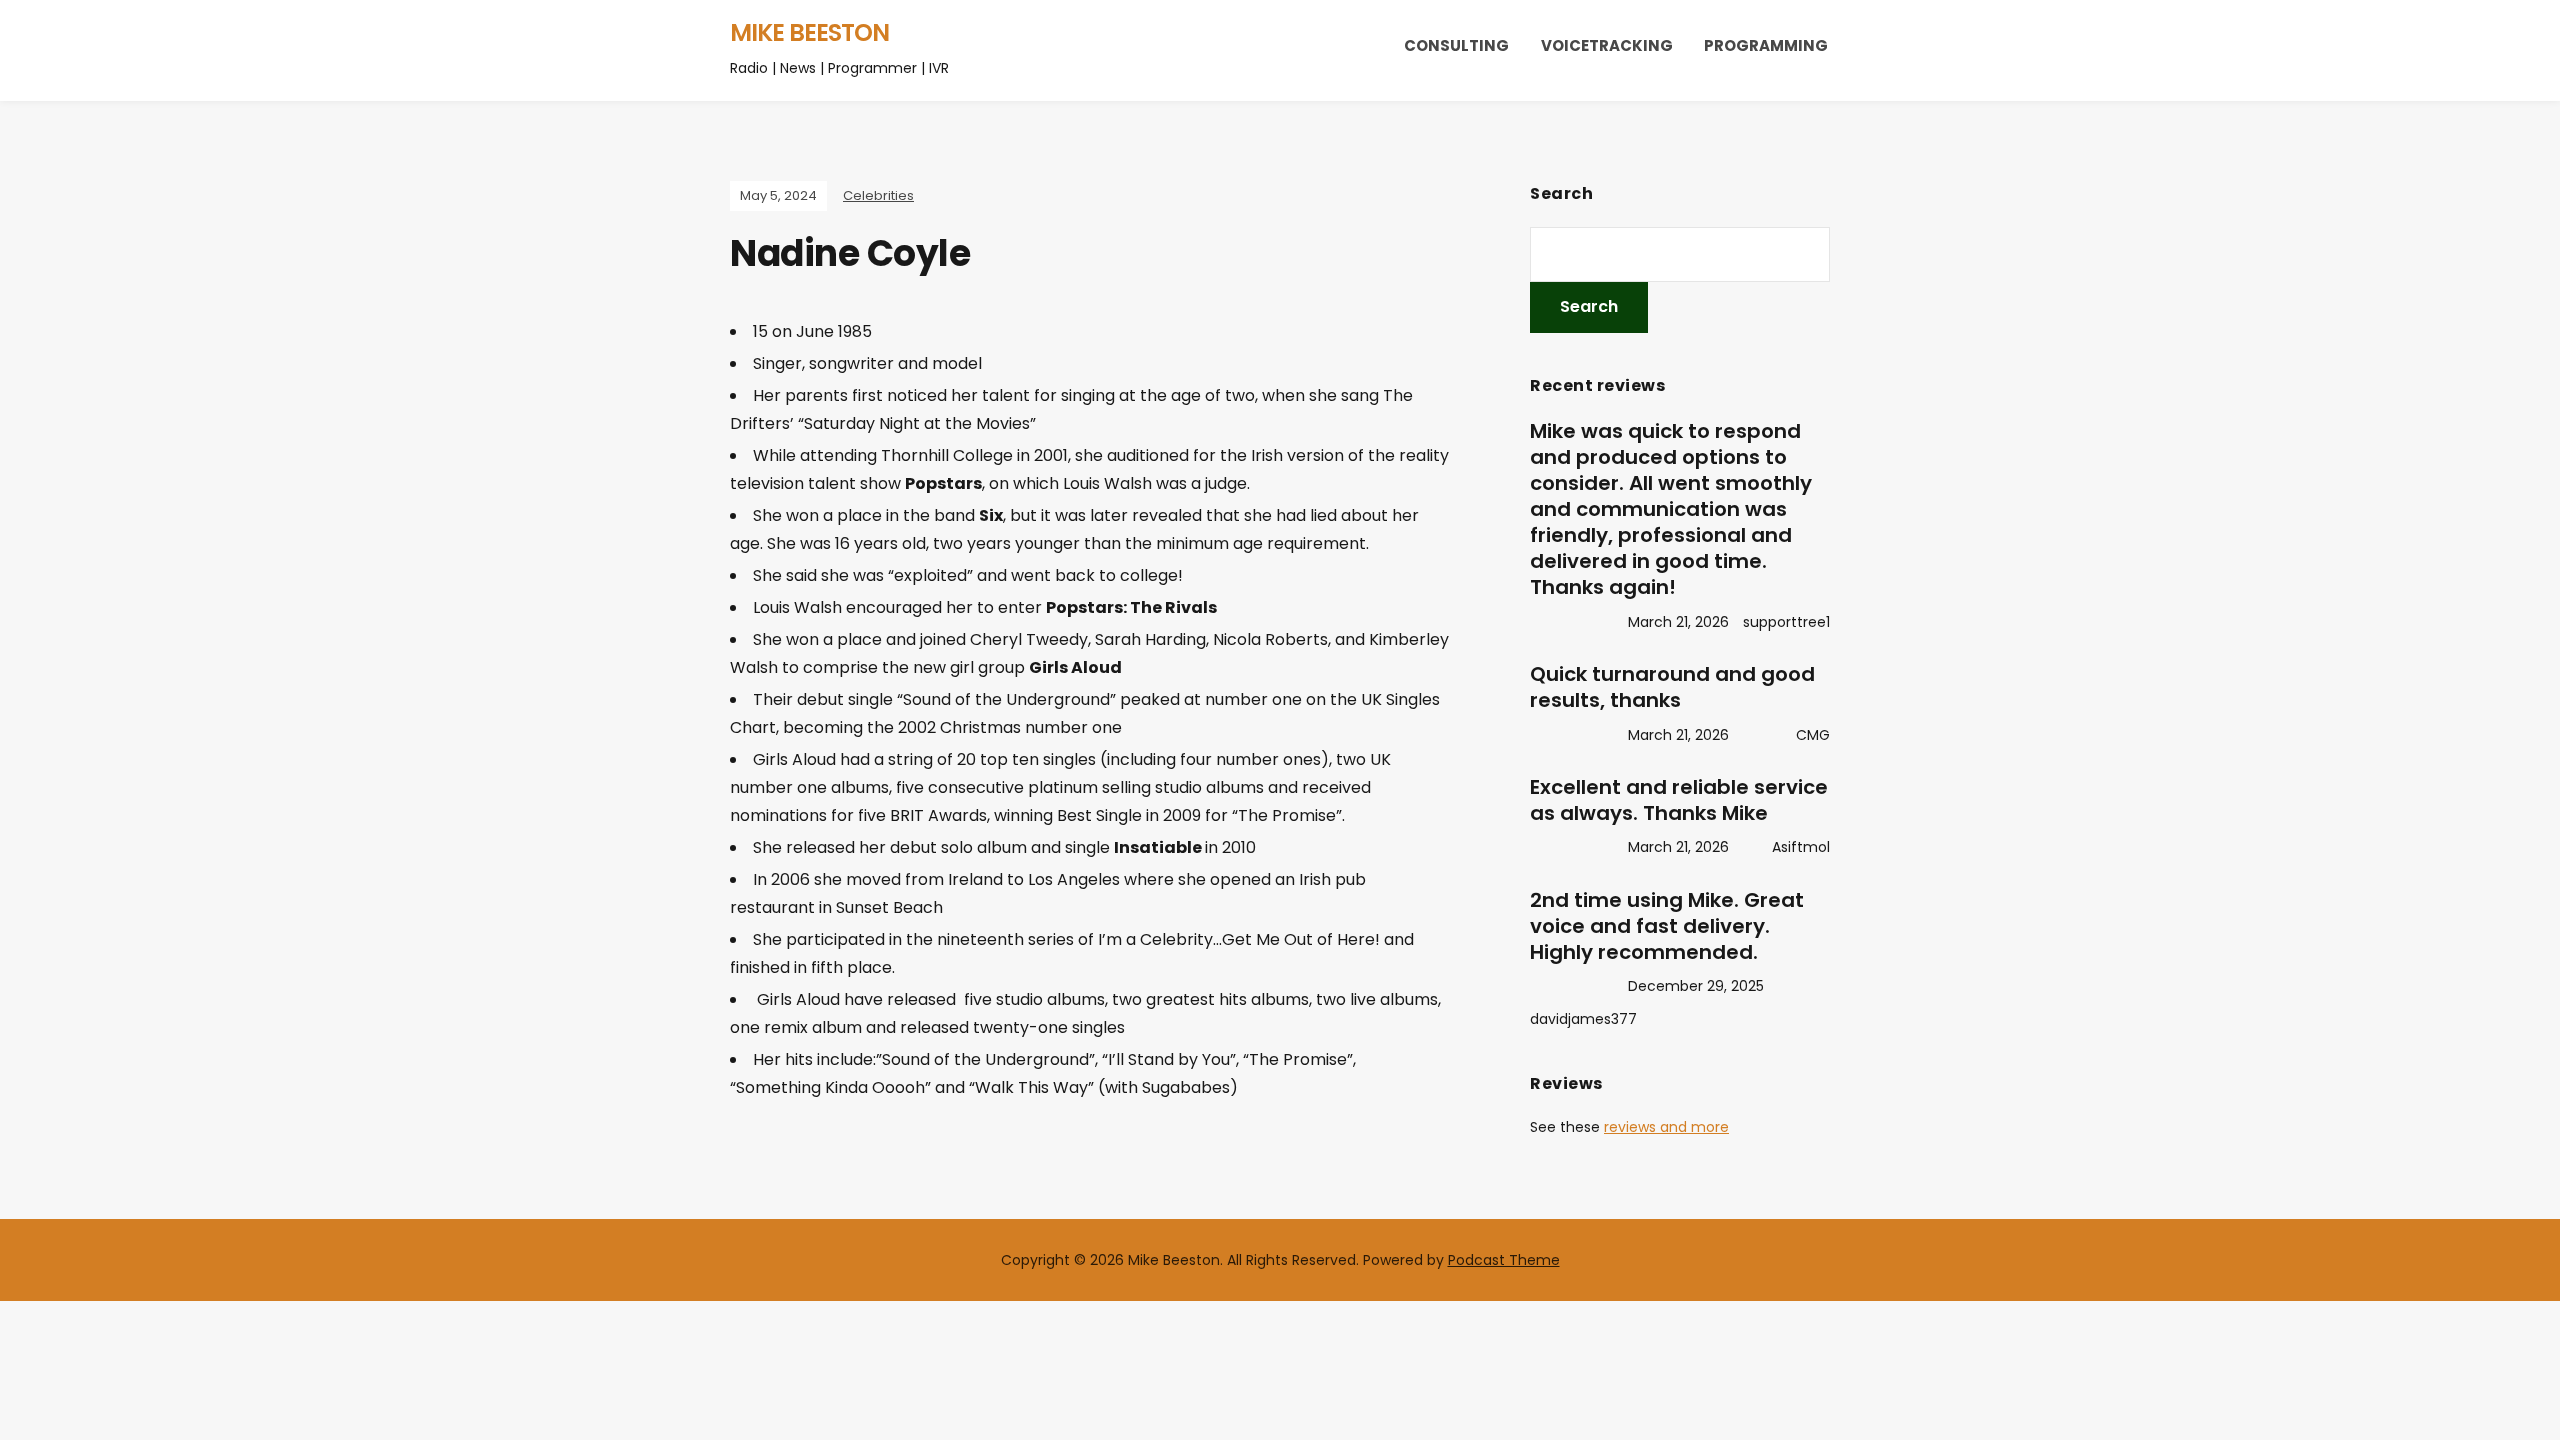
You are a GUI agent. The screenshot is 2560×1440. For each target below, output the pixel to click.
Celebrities (878, 195)
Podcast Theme (1504, 1260)
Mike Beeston (809, 32)
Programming (1766, 45)
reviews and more (1666, 1127)
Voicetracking (1607, 45)
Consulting (1456, 45)
